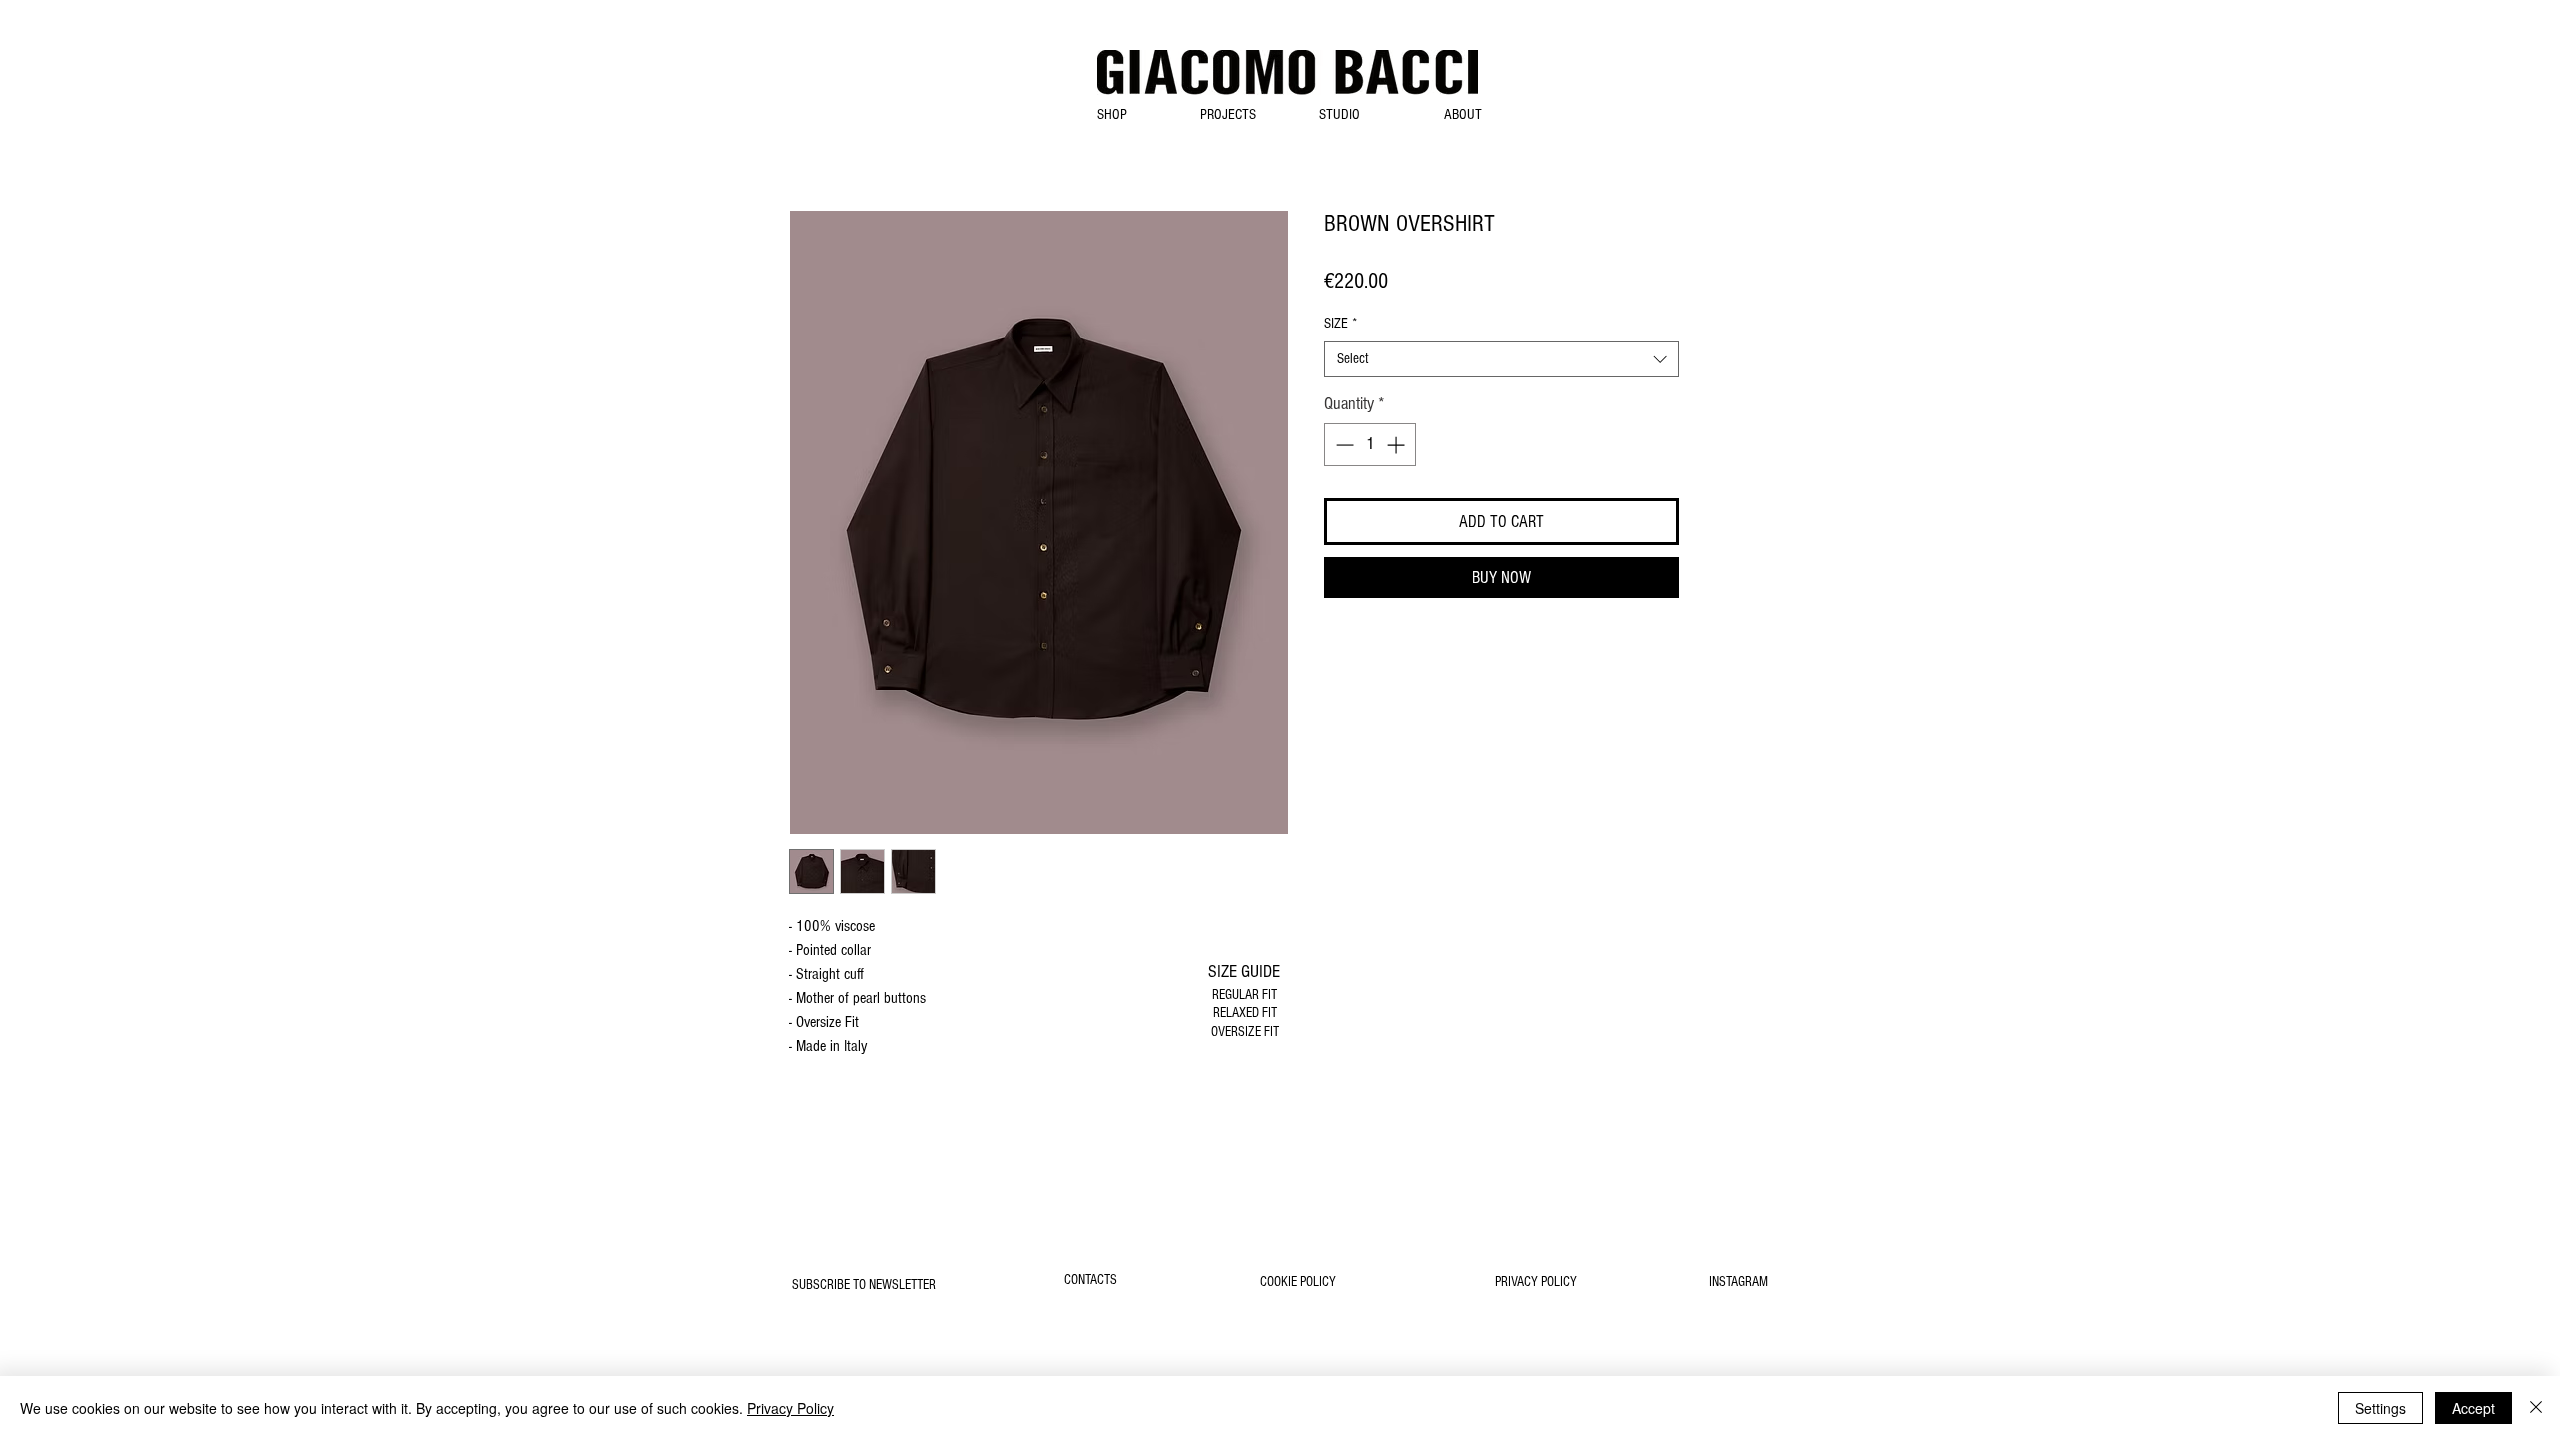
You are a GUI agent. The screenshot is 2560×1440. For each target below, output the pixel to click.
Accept (2473, 1408)
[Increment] (1397, 444)
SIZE (1340, 323)
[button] (1111, 114)
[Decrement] (1342, 444)
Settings (2380, 1408)
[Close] (2536, 1408)
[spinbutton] (1370, 444)
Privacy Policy (790, 1408)
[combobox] (1501, 359)
